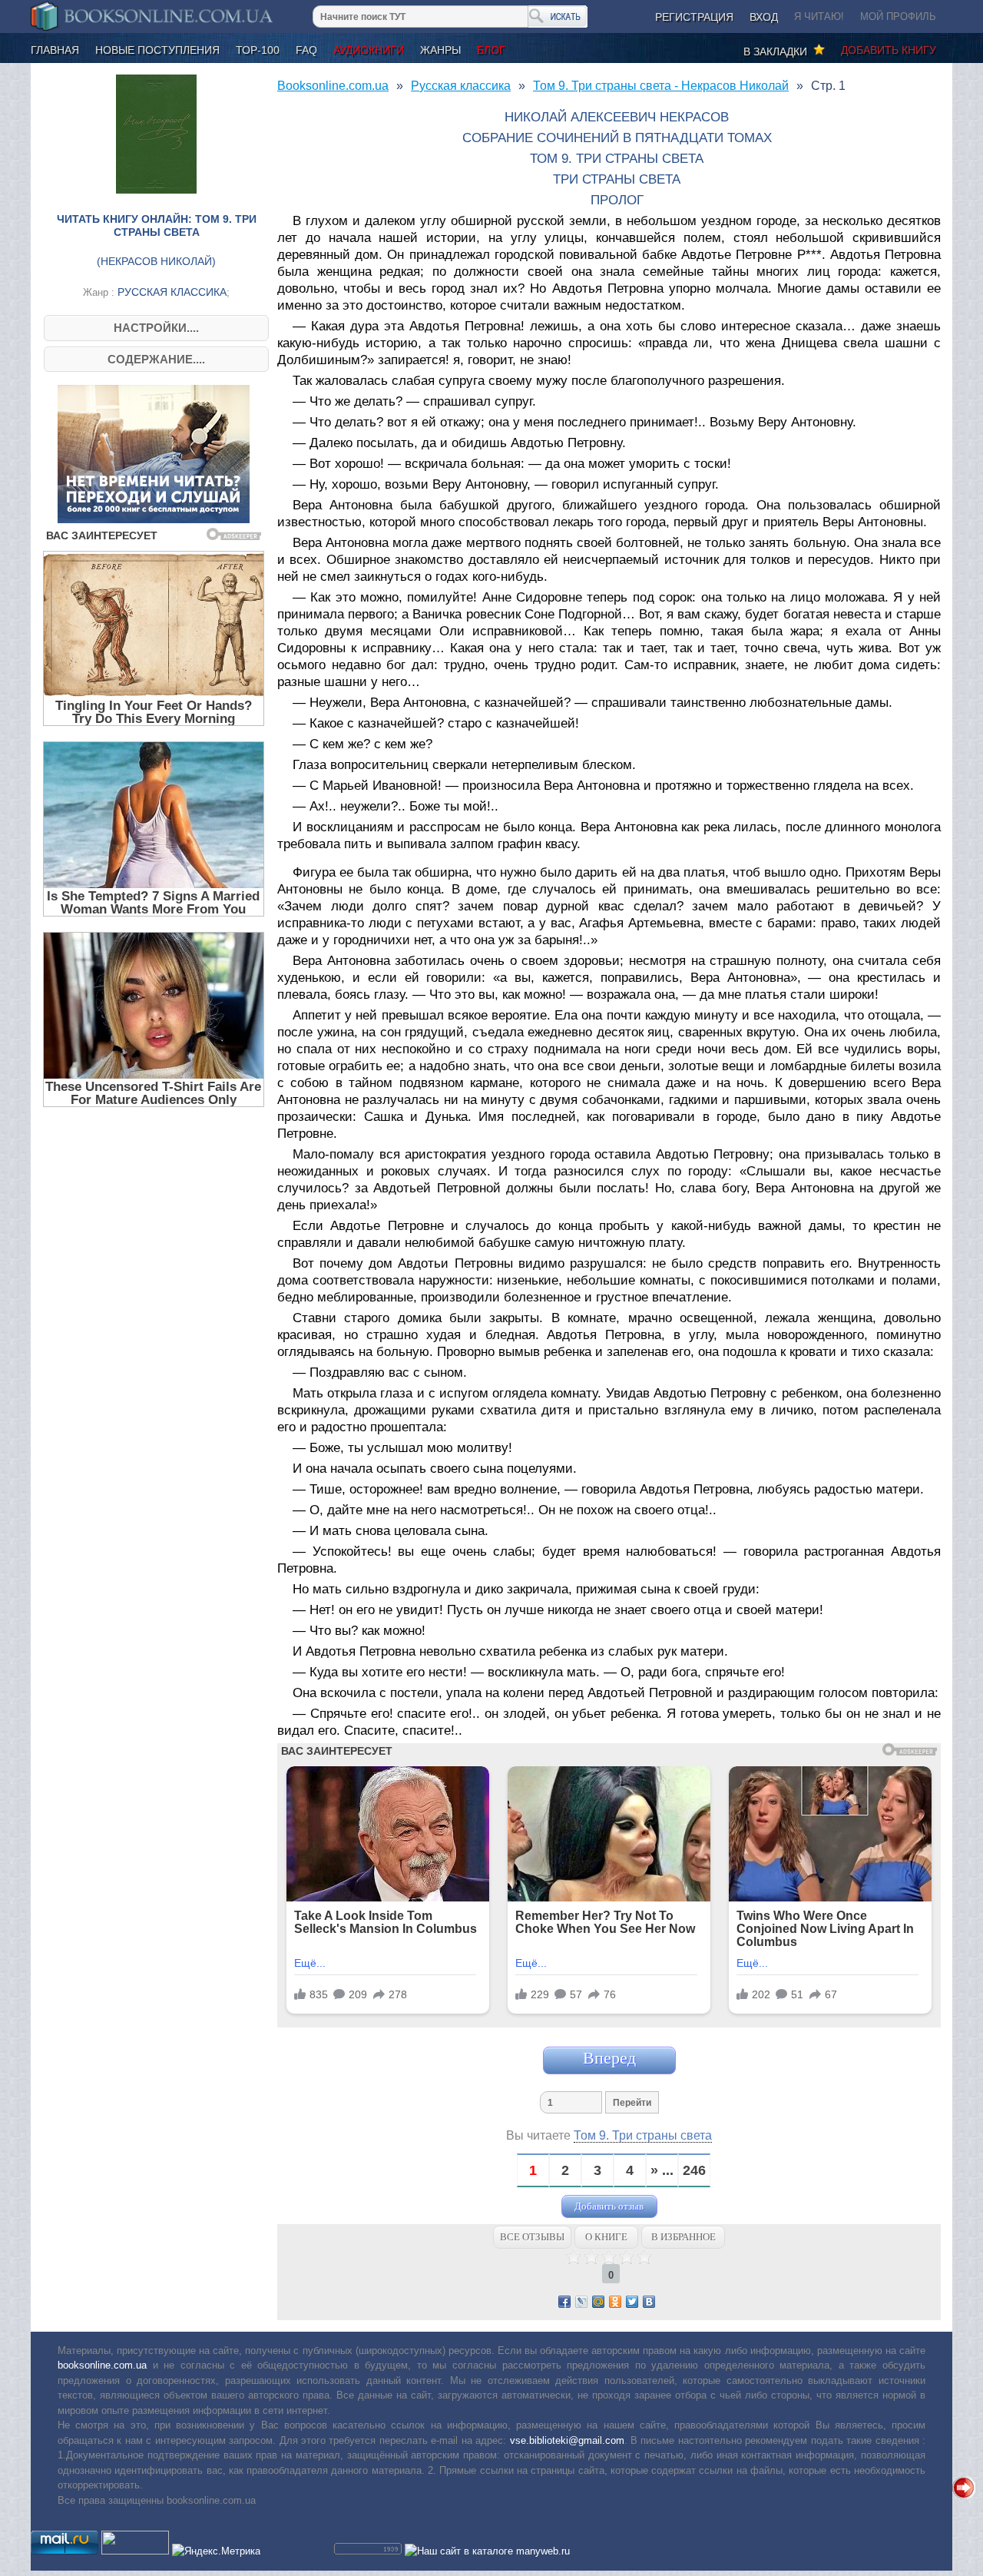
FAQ (306, 50)
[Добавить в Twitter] (632, 2302)
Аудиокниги (369, 50)
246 (694, 2171)
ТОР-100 (258, 50)
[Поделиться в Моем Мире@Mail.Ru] (598, 2302)
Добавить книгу (889, 50)
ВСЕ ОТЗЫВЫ (532, 2237)
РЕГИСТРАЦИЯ (694, 17)
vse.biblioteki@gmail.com (567, 2440)
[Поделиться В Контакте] (649, 2302)
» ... (662, 2171)
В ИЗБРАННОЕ (683, 2237)
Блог (491, 50)
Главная (55, 50)
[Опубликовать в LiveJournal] (581, 2302)
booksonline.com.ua (102, 2365)
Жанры (440, 50)
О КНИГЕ (606, 2237)
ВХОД (764, 17)
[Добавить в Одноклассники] (615, 2302)
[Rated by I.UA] (135, 2551)
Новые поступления (157, 50)
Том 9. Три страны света (643, 2135)
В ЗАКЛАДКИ (778, 51)
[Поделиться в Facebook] (564, 2302)
